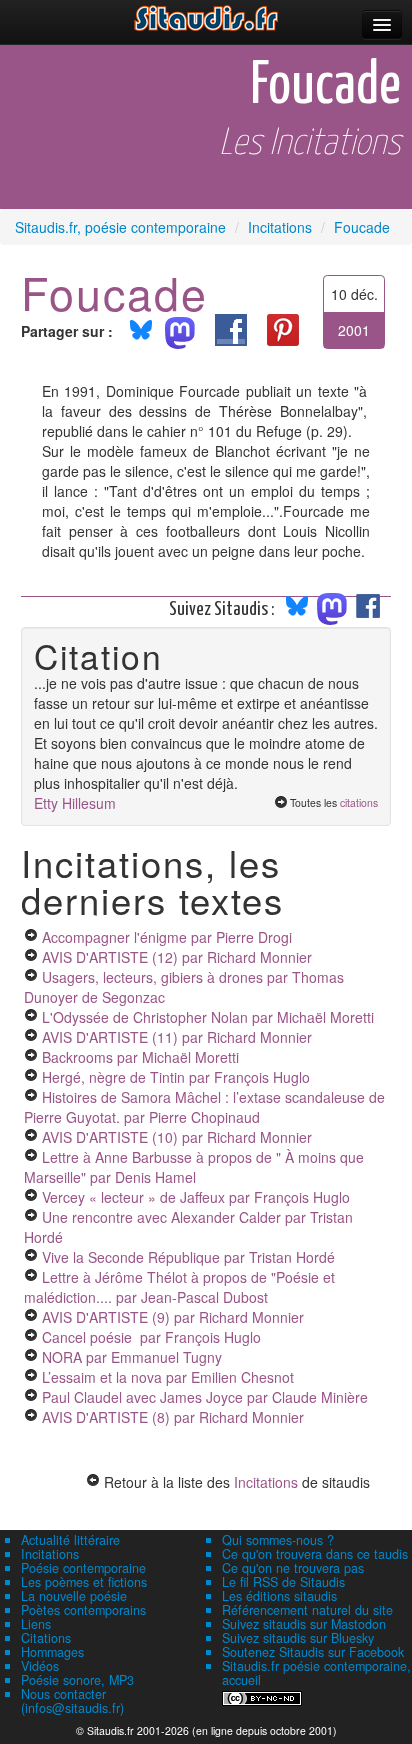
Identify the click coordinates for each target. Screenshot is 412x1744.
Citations (46, 1638)
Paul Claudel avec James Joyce (205, 1397)
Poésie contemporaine (83, 1568)
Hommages (52, 1652)
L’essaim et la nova (168, 1377)
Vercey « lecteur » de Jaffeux (196, 1197)
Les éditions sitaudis (279, 1596)
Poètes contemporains (83, 1610)
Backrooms (140, 1057)
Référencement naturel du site (307, 1610)
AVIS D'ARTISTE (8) (173, 1417)
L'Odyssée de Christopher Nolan (208, 1017)
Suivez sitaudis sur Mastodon (304, 1624)
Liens (36, 1624)
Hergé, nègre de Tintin (176, 1077)
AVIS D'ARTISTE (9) (173, 1317)
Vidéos (40, 1666)
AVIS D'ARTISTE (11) (177, 1037)
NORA (132, 1357)
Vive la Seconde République (188, 1257)
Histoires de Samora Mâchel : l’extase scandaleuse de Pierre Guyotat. (204, 1107)
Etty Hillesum (75, 803)
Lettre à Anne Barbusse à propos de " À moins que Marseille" (194, 1167)
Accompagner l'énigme (167, 937)
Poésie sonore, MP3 (77, 1680)
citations (359, 802)
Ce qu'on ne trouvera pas (293, 1568)
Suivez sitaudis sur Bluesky (298, 1638)
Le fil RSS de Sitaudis (283, 1582)
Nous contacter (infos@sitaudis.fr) (72, 1701)
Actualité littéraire (70, 1540)
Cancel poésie (151, 1337)
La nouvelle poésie (74, 1596)
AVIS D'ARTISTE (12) (177, 957)
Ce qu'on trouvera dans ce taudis (315, 1554)
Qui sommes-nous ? (278, 1540)
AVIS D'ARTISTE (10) (177, 1137)
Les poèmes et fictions (84, 1582)
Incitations (266, 1482)
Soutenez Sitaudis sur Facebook (313, 1652)
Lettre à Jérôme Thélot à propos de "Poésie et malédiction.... (179, 1287)
